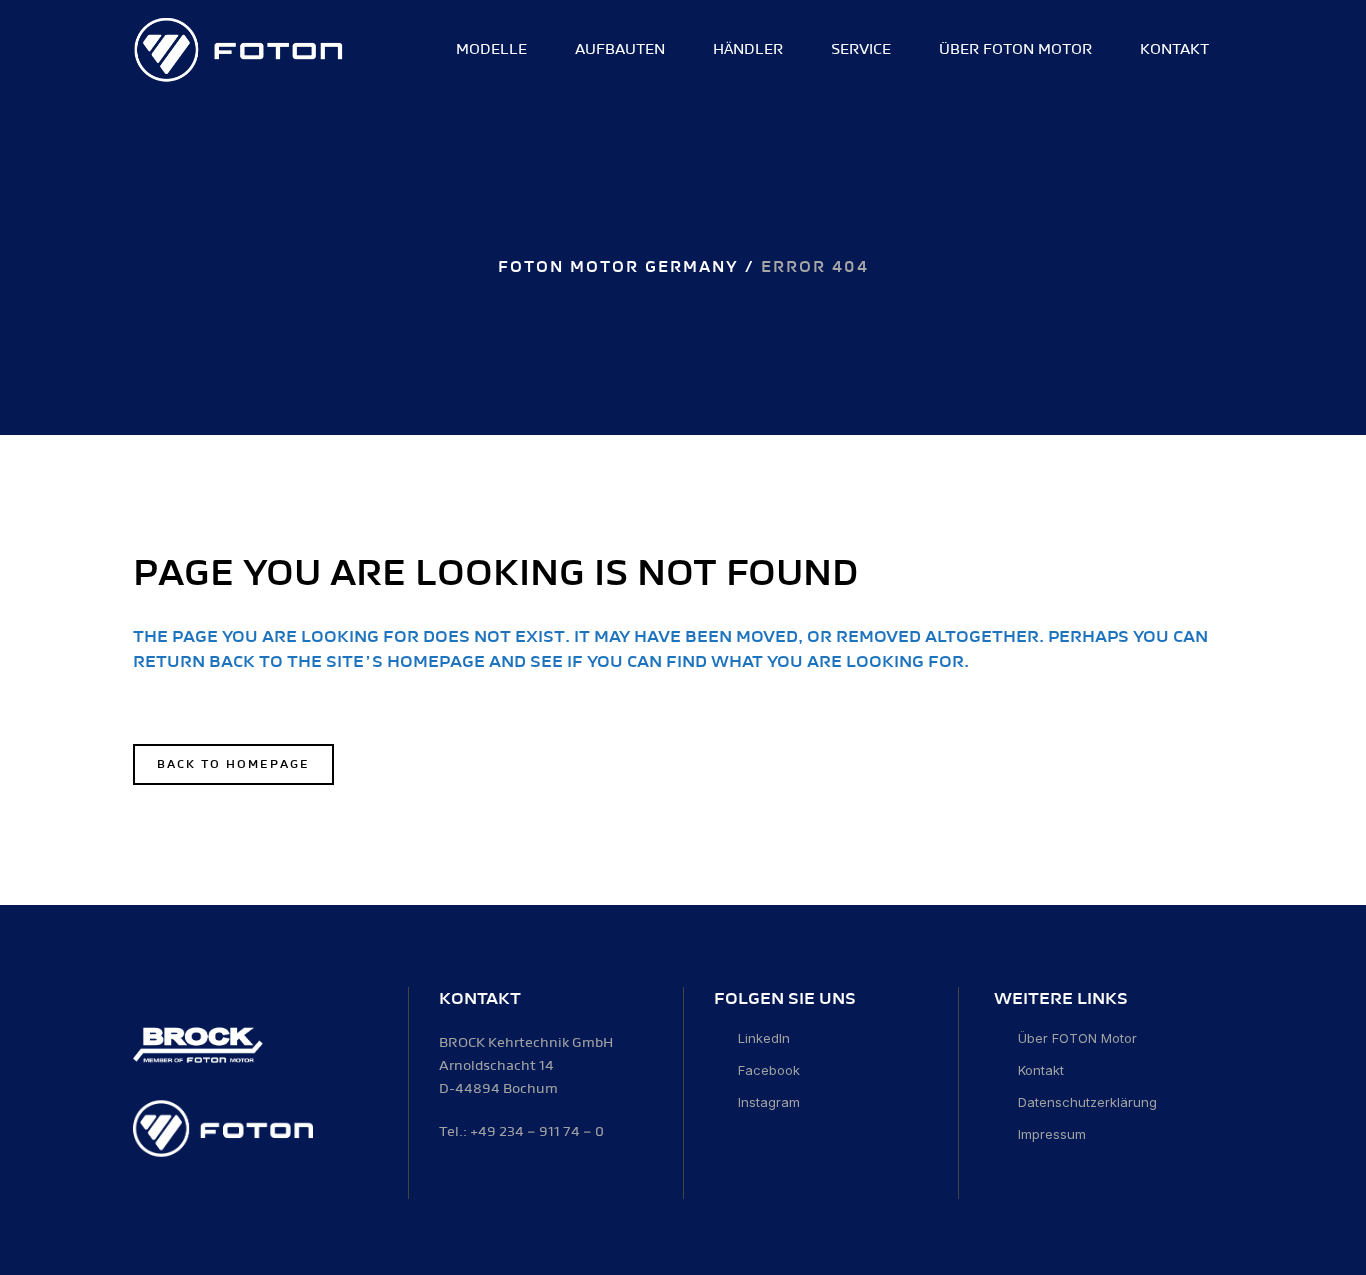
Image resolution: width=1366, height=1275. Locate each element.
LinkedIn (764, 1038)
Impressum (1052, 1134)
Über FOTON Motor (1077, 1038)
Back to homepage (233, 764)
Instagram (769, 1102)
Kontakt (1041, 1070)
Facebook (769, 1070)
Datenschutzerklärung (1087, 1102)
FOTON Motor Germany (618, 267)
